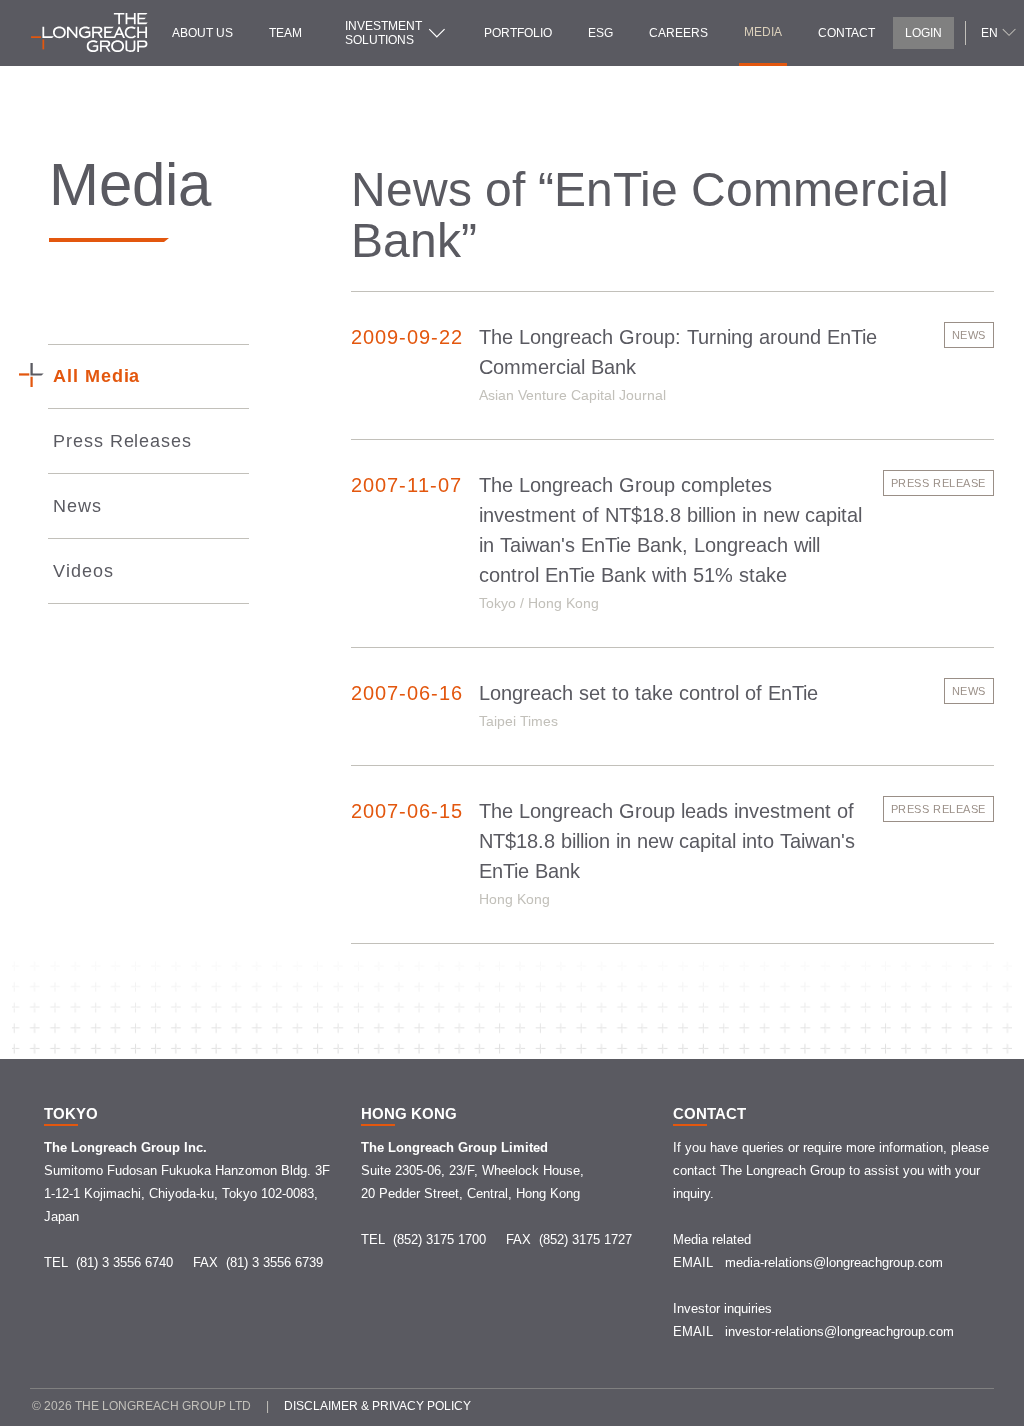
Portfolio (518, 33)
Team (285, 33)
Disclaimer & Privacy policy (377, 1406)
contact (846, 33)
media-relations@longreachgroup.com (834, 1262)
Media (763, 32)
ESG (600, 33)
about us (202, 33)
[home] (89, 33)
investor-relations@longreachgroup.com (839, 1331)
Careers (678, 33)
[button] (996, 31)
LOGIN (923, 33)
